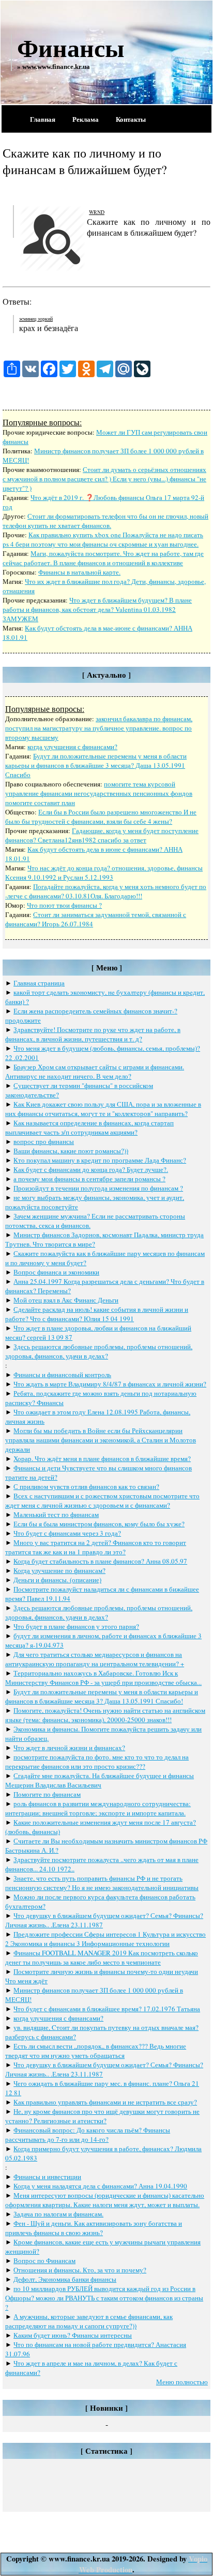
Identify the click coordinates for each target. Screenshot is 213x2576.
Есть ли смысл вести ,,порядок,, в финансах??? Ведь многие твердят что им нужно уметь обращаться (96, 2051)
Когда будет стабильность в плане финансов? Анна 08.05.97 (100, 1561)
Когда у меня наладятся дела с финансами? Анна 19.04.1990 (100, 2186)
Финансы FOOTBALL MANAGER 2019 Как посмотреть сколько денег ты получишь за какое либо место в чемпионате (102, 1957)
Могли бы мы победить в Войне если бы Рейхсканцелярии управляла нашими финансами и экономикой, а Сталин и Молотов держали (101, 1440)
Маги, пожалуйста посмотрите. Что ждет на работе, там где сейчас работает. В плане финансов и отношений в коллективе (103, 558)
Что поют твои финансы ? (64, 905)
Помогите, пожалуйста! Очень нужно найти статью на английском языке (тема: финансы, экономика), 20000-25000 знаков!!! (105, 1715)
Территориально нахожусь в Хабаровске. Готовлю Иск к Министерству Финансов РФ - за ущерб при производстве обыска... (103, 1678)
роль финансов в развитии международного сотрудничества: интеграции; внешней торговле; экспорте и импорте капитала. (98, 1808)
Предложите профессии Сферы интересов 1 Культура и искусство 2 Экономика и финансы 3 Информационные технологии (105, 1939)
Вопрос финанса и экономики (56, 1272)
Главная (43, 119)
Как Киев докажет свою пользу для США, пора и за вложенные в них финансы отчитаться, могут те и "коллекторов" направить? (103, 1109)
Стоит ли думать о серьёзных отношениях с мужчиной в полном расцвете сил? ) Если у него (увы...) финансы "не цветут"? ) (104, 479)
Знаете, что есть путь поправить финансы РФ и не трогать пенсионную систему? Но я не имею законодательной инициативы (102, 1883)
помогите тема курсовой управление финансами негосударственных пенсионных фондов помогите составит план (99, 793)
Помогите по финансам (47, 1794)
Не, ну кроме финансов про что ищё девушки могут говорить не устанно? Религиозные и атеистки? (102, 2116)
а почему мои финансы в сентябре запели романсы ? (89, 1179)
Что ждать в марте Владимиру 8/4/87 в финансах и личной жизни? (110, 1384)
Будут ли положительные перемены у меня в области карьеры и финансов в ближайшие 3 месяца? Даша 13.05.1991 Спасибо (96, 765)
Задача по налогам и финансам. (58, 2214)
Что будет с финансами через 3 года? (67, 1533)
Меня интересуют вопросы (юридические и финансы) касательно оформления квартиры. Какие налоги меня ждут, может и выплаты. (105, 2200)
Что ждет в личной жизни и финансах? (69, 1748)
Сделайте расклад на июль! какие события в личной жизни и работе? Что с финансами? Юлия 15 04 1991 (97, 1314)
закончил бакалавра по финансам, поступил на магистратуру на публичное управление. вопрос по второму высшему (99, 728)
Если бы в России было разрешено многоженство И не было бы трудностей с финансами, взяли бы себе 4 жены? (101, 817)
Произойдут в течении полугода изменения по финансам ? (98, 1188)
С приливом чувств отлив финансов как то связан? (86, 1486)
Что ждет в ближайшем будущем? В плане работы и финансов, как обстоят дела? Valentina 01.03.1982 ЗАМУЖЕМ (97, 609)
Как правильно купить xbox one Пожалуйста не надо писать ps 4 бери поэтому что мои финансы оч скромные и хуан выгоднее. (103, 539)
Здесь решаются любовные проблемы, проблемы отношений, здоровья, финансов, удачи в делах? (99, 1351)
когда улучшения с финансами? (72, 747)
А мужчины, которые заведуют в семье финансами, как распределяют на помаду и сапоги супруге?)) (89, 2321)
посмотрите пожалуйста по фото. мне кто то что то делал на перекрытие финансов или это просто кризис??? (97, 1762)
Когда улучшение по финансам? (59, 1570)
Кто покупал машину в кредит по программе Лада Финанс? (100, 1160)
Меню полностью (182, 2382)
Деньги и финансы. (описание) (57, 1580)
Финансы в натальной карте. (79, 572)
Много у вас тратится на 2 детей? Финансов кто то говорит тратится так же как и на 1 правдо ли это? (96, 1547)
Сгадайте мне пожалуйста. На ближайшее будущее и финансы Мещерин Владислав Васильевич (100, 1780)
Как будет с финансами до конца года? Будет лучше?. (91, 1169)
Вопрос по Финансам (44, 2260)
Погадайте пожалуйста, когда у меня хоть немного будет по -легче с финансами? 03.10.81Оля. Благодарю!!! (106, 891)
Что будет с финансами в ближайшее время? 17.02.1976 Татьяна (107, 2009)
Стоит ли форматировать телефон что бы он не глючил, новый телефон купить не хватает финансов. (105, 521)
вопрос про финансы (44, 1141)
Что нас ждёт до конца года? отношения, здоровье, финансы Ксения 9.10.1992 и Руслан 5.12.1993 (104, 872)
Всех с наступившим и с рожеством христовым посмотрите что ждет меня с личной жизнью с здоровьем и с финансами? (102, 1500)
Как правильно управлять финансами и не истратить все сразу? (105, 2102)
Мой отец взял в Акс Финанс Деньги (66, 1300)
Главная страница (39, 983)
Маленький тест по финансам (56, 1514)
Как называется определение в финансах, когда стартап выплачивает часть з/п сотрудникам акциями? (89, 1127)
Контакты (131, 119)
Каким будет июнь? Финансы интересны (73, 2335)
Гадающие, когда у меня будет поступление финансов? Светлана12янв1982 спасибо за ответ (102, 835)
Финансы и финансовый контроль (62, 1375)
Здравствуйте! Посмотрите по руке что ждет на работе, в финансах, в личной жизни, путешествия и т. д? (93, 1034)
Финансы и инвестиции (47, 2177)
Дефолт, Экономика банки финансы (65, 2279)
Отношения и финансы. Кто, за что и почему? (80, 2270)
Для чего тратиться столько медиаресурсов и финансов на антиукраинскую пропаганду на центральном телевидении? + (95, 1659)
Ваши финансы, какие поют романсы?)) (71, 1151)
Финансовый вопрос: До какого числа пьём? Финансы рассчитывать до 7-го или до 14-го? (88, 2135)
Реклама (86, 119)
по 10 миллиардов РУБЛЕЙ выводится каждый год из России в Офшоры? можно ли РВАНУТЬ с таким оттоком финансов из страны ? (104, 2298)
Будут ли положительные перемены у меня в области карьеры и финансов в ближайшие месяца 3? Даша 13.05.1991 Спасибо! (102, 1696)
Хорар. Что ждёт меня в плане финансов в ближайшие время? (102, 1458)
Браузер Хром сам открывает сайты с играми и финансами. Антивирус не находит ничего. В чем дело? (95, 1071)
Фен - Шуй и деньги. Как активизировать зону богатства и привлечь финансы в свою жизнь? (94, 2228)
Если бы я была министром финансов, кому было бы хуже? (99, 1524)
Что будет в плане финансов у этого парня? (76, 1626)
